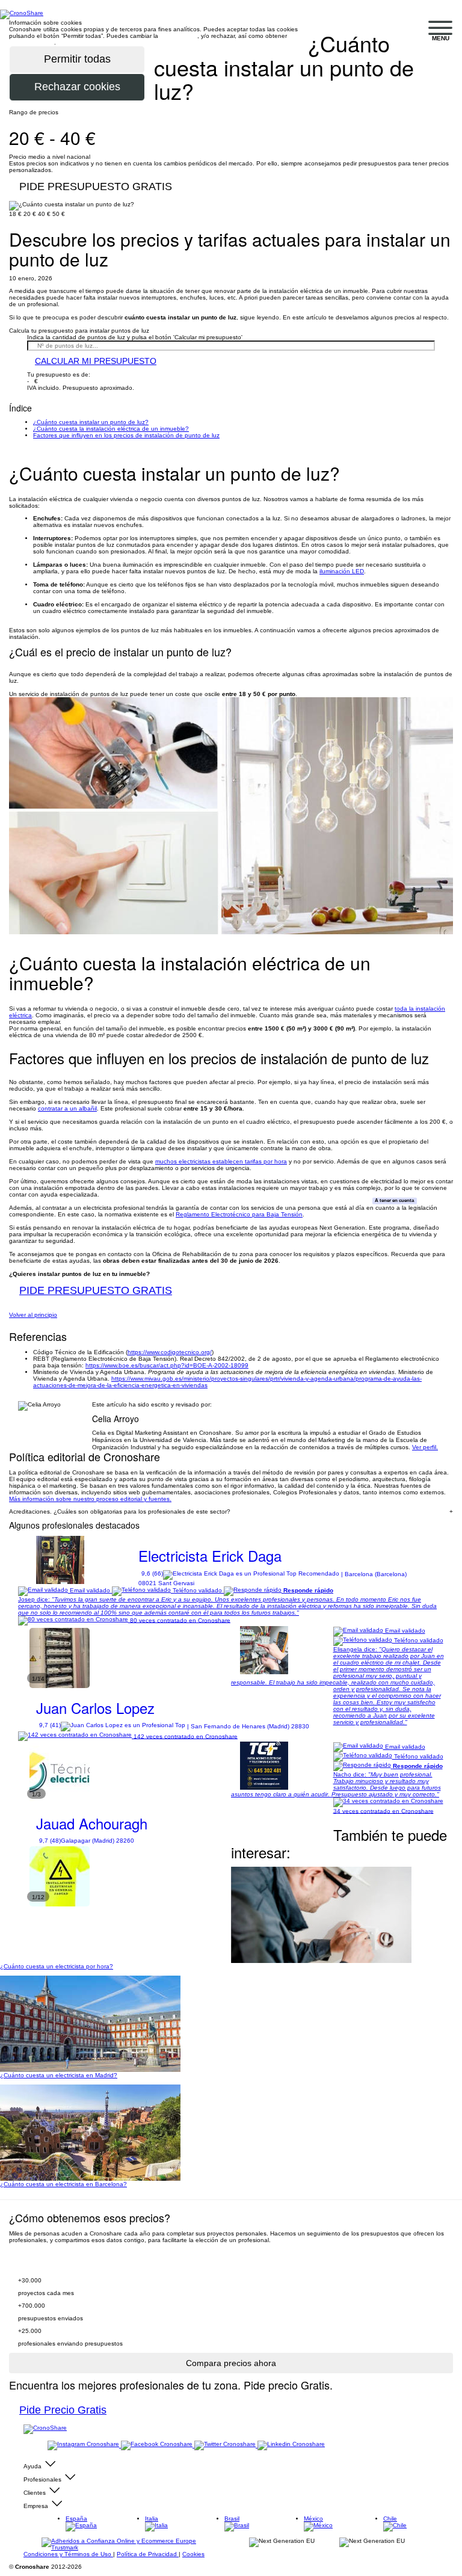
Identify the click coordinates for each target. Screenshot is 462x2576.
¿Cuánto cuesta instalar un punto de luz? (91, 422)
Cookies (193, 2554)
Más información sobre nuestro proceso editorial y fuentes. (90, 1499)
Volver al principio (33, 1315)
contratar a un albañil (67, 1108)
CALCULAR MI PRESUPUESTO (96, 361)
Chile (390, 2519)
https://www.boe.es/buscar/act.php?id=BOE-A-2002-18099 (167, 1365)
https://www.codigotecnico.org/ (170, 1352)
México (313, 2519)
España (76, 2519)
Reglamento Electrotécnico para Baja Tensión (239, 1214)
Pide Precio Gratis (63, 2410)
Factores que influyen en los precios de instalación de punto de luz (126, 435)
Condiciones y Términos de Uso (68, 2554)
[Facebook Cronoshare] (158, 2445)
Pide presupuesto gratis (76, 2263)
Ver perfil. (425, 1447)
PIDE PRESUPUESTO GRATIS (96, 186)
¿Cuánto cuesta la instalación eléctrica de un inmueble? (111, 429)
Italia (152, 2519)
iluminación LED (342, 571)
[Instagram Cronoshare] (84, 2445)
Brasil (232, 2519)
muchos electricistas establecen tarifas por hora (221, 1161)
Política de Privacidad (148, 2554)
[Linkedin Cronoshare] (291, 2445)
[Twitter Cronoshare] (226, 2445)
